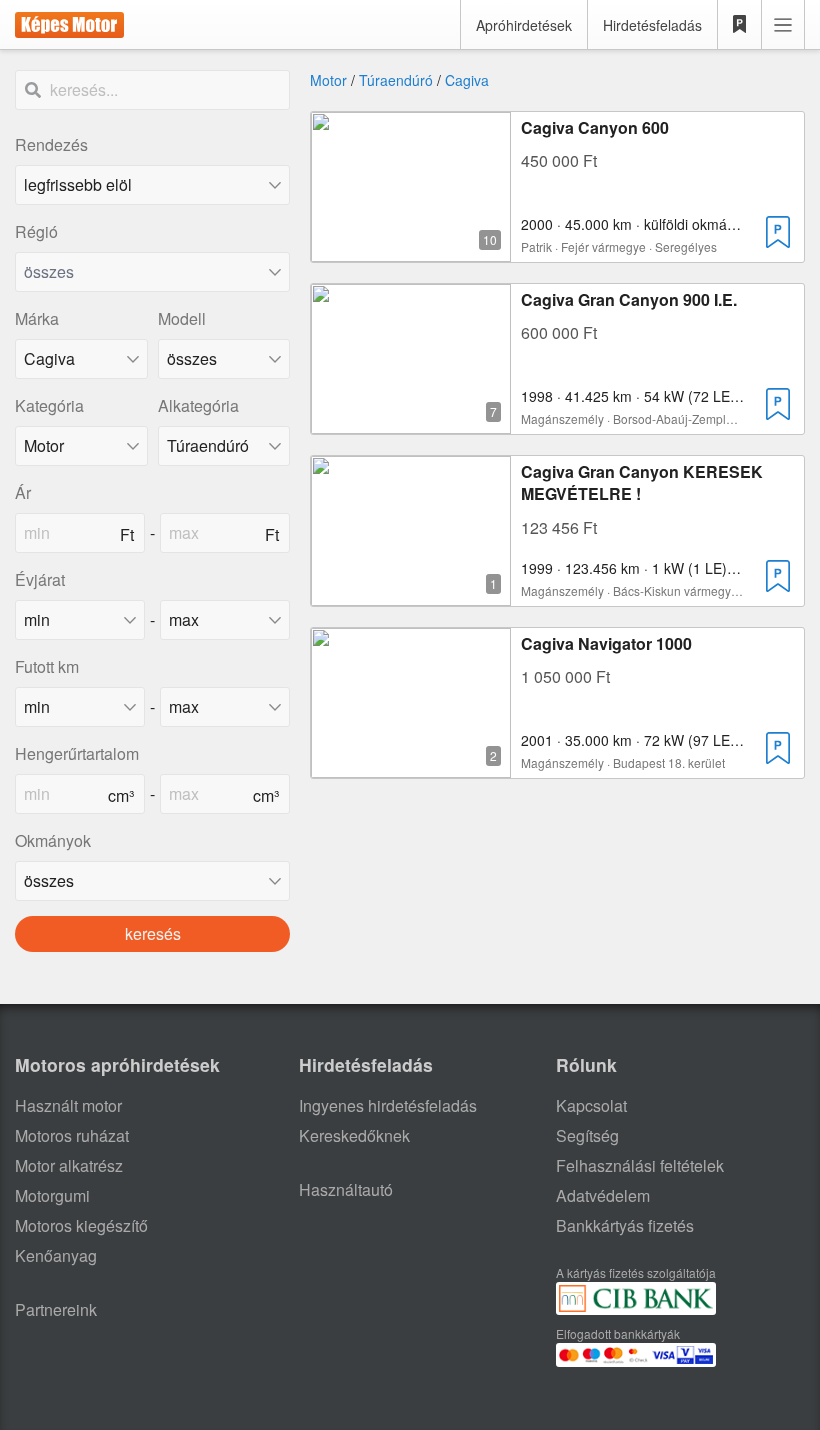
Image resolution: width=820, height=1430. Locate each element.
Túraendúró (396, 80)
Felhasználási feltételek (640, 1165)
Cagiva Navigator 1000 (606, 643)
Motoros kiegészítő (81, 1225)
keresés (153, 933)
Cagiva (467, 80)
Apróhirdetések (524, 25)
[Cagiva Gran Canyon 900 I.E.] (411, 421)
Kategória (49, 405)
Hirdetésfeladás (652, 25)
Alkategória (198, 405)
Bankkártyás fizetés (625, 1225)
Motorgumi (52, 1195)
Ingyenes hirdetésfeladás (388, 1105)
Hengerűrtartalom (77, 753)
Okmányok (53, 840)
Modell (182, 318)
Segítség (587, 1135)
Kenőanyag (56, 1255)
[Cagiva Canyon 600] (411, 249)
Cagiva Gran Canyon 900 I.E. (629, 299)
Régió (36, 231)
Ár (23, 492)
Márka (37, 318)
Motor (328, 80)
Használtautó (346, 1189)
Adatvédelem (603, 1195)
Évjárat (40, 579)
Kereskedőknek (354, 1135)
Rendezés (51, 144)
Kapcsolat (591, 1105)
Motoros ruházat (72, 1135)
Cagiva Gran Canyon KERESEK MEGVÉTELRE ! (642, 482)
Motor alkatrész (69, 1165)
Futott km (47, 666)
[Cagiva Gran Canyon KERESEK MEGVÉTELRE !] (411, 593)
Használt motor (68, 1105)
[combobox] (152, 272)
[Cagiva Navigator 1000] (411, 765)
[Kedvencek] (740, 25)
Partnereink (56, 1309)
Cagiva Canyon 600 (595, 127)
